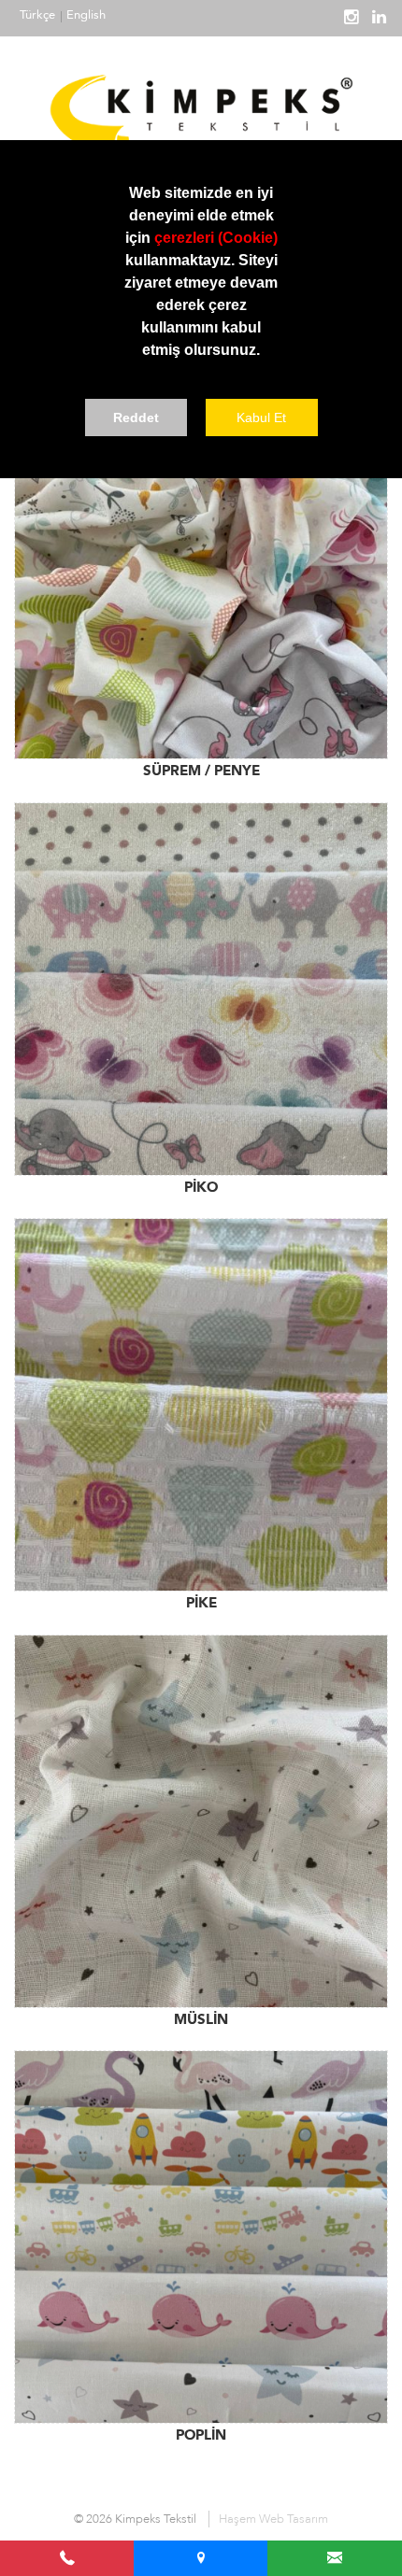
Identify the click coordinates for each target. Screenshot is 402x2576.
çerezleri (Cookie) (216, 238)
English (86, 15)
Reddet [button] (136, 418)
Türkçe (37, 15)
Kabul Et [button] (261, 418)
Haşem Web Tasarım (273, 2519)
